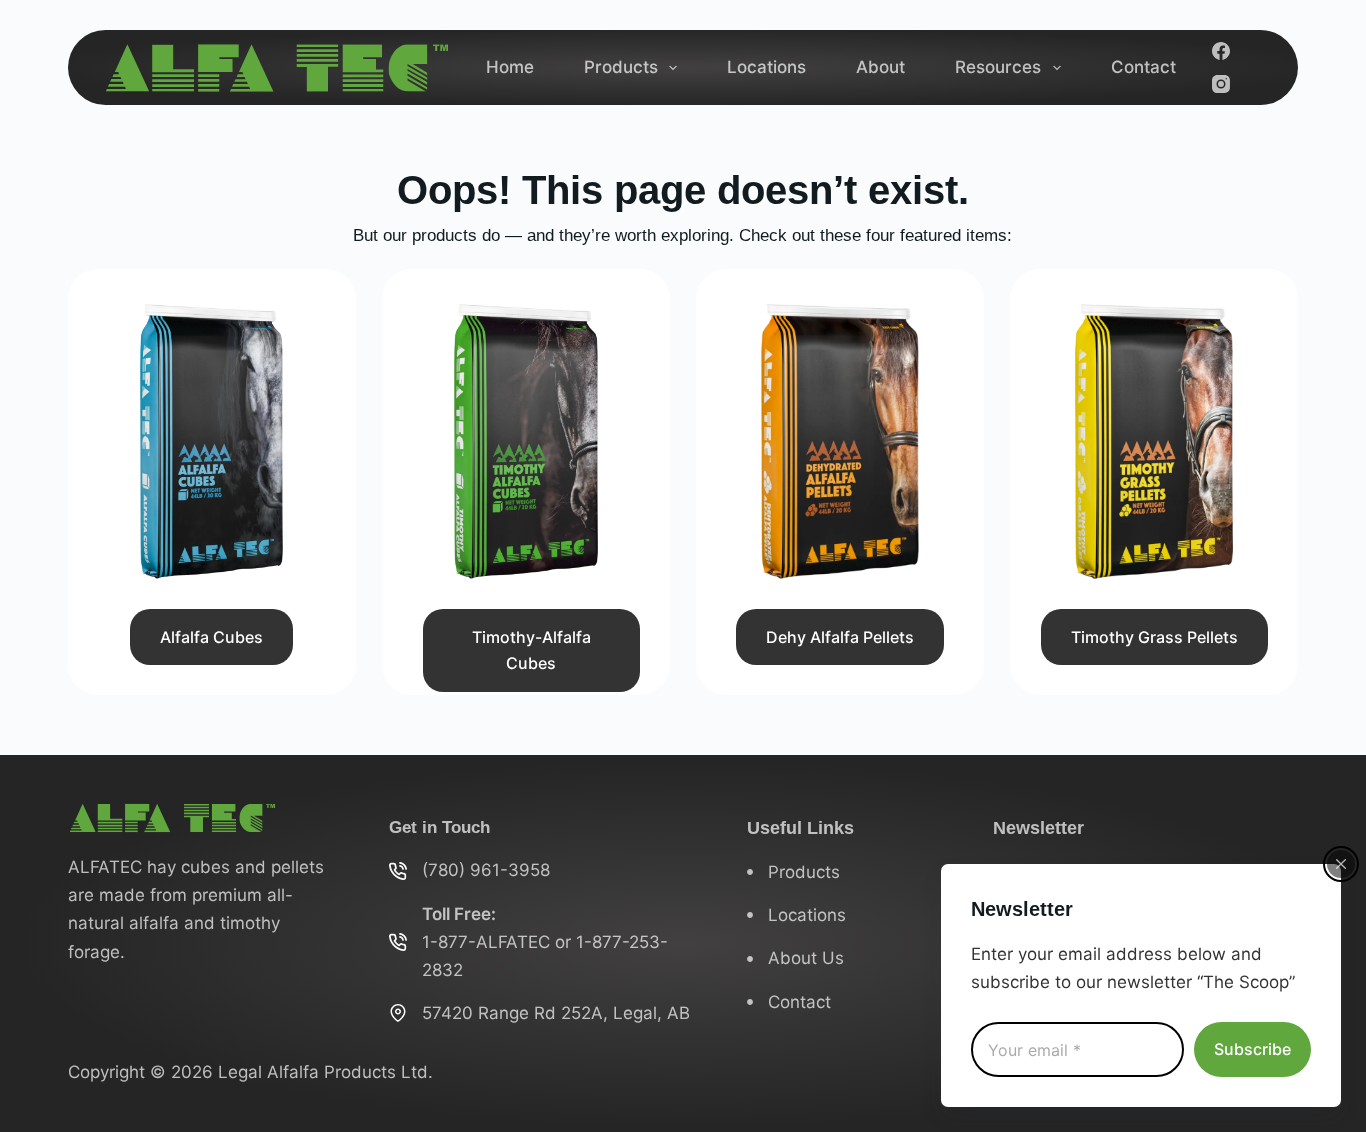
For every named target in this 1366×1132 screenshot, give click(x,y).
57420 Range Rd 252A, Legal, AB (556, 1013)
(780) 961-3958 (486, 870)
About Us (806, 958)
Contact (1143, 67)
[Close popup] (1341, 864)
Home (510, 67)
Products (621, 67)
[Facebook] (1221, 51)
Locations (766, 67)
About (880, 67)
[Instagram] (1221, 84)
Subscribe (1252, 1049)
